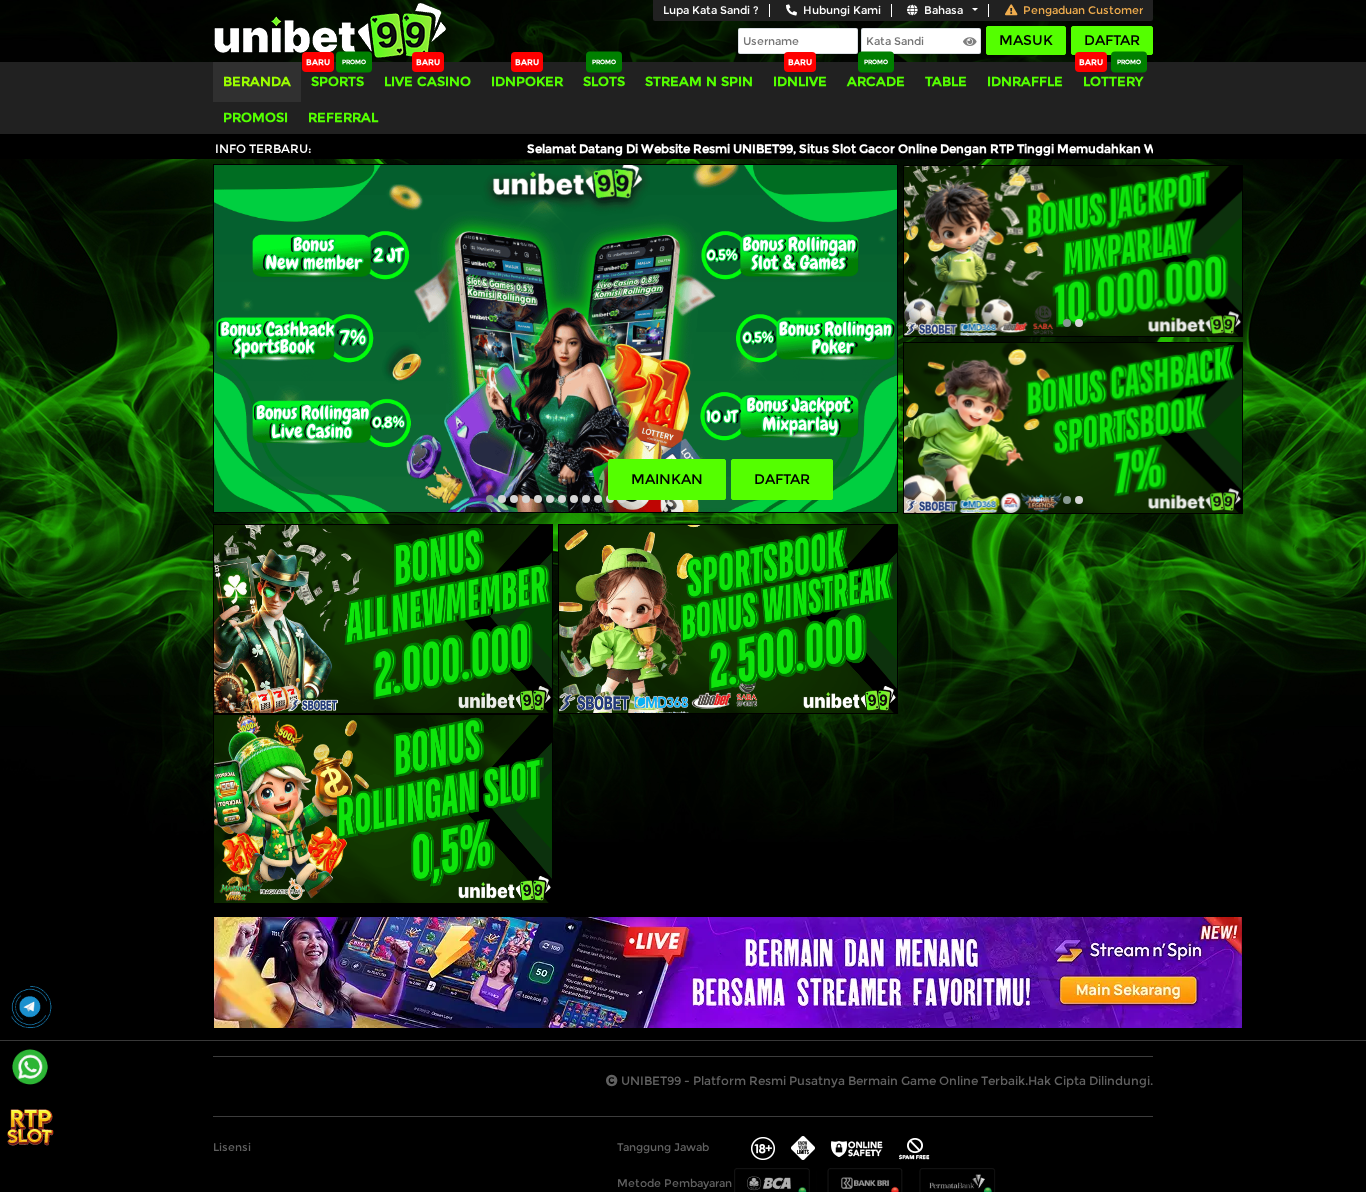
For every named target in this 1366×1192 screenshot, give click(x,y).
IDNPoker (527, 81)
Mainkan (667, 479)
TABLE (946, 81)
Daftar (1112, 40)
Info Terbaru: (263, 148)
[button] (490, 499)
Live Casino (427, 81)
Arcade (876, 81)
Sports (337, 81)
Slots (604, 81)
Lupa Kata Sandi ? (711, 10)
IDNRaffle (1025, 81)
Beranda (257, 81)
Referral (343, 117)
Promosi (255, 117)
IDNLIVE (800, 81)
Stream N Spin (699, 81)
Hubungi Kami (842, 10)
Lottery (1113, 81)
